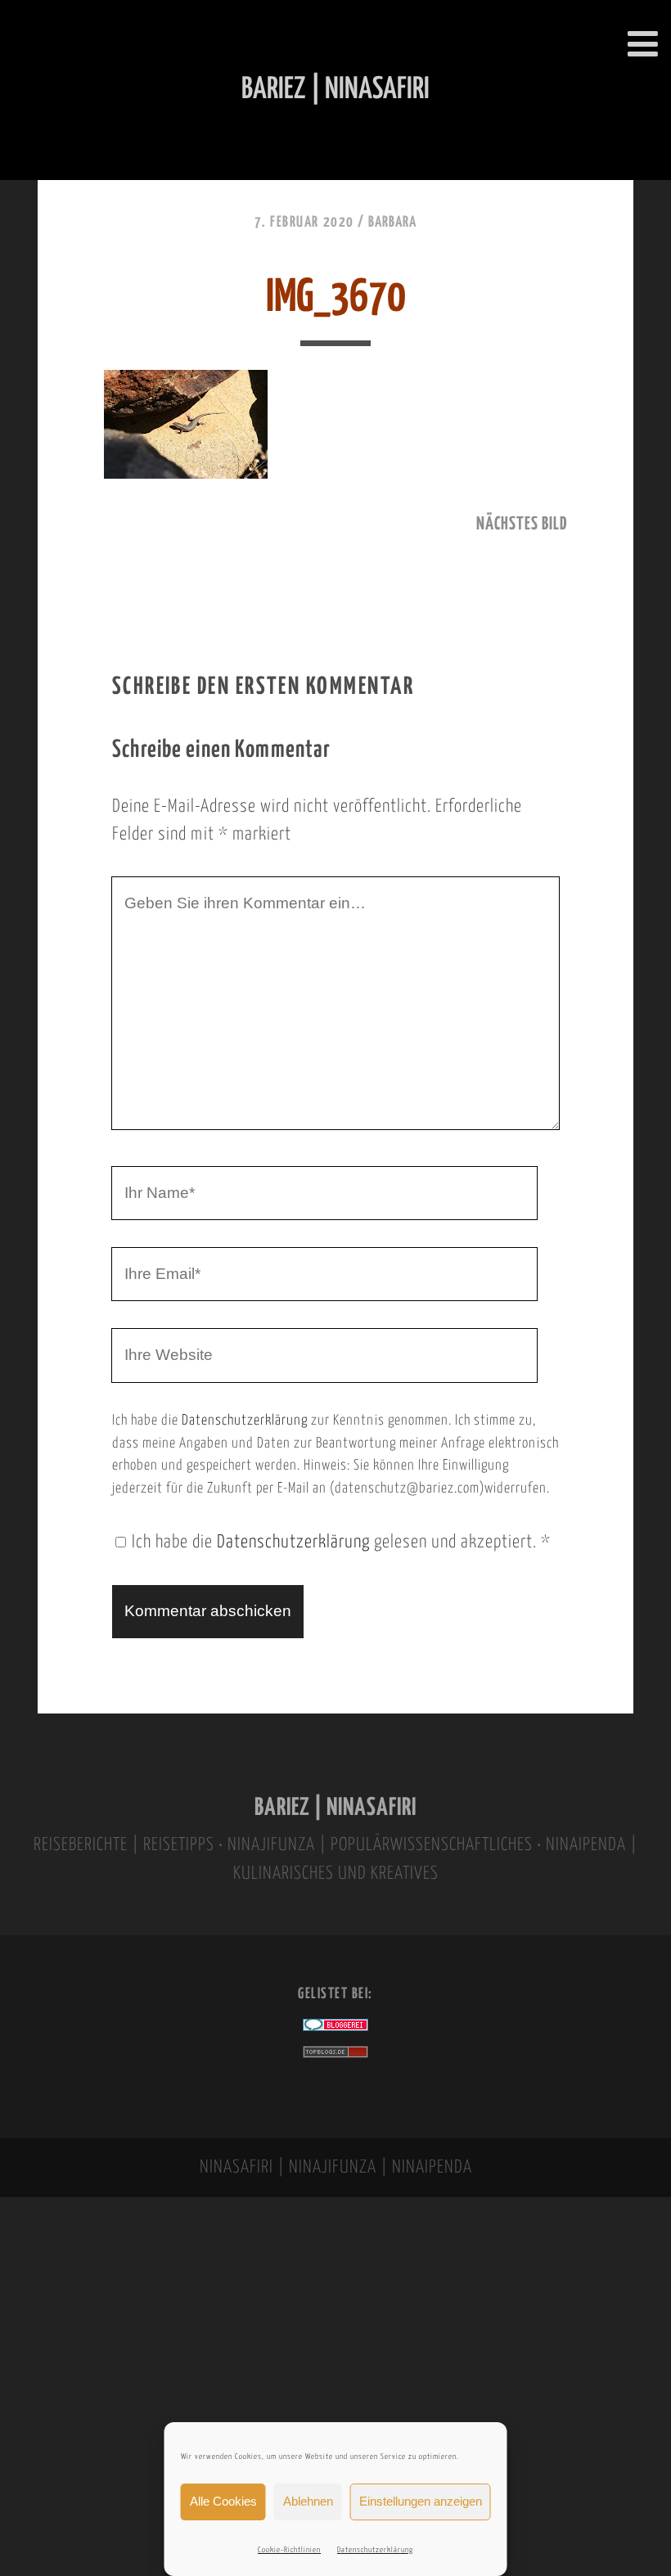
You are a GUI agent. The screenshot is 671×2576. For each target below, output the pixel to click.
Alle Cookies (223, 2501)
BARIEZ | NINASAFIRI (335, 1808)
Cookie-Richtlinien (289, 2550)
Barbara (392, 223)
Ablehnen (308, 2501)
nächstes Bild (522, 525)
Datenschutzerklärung (375, 2550)
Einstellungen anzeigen (421, 2501)
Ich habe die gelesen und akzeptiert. (341, 1542)
